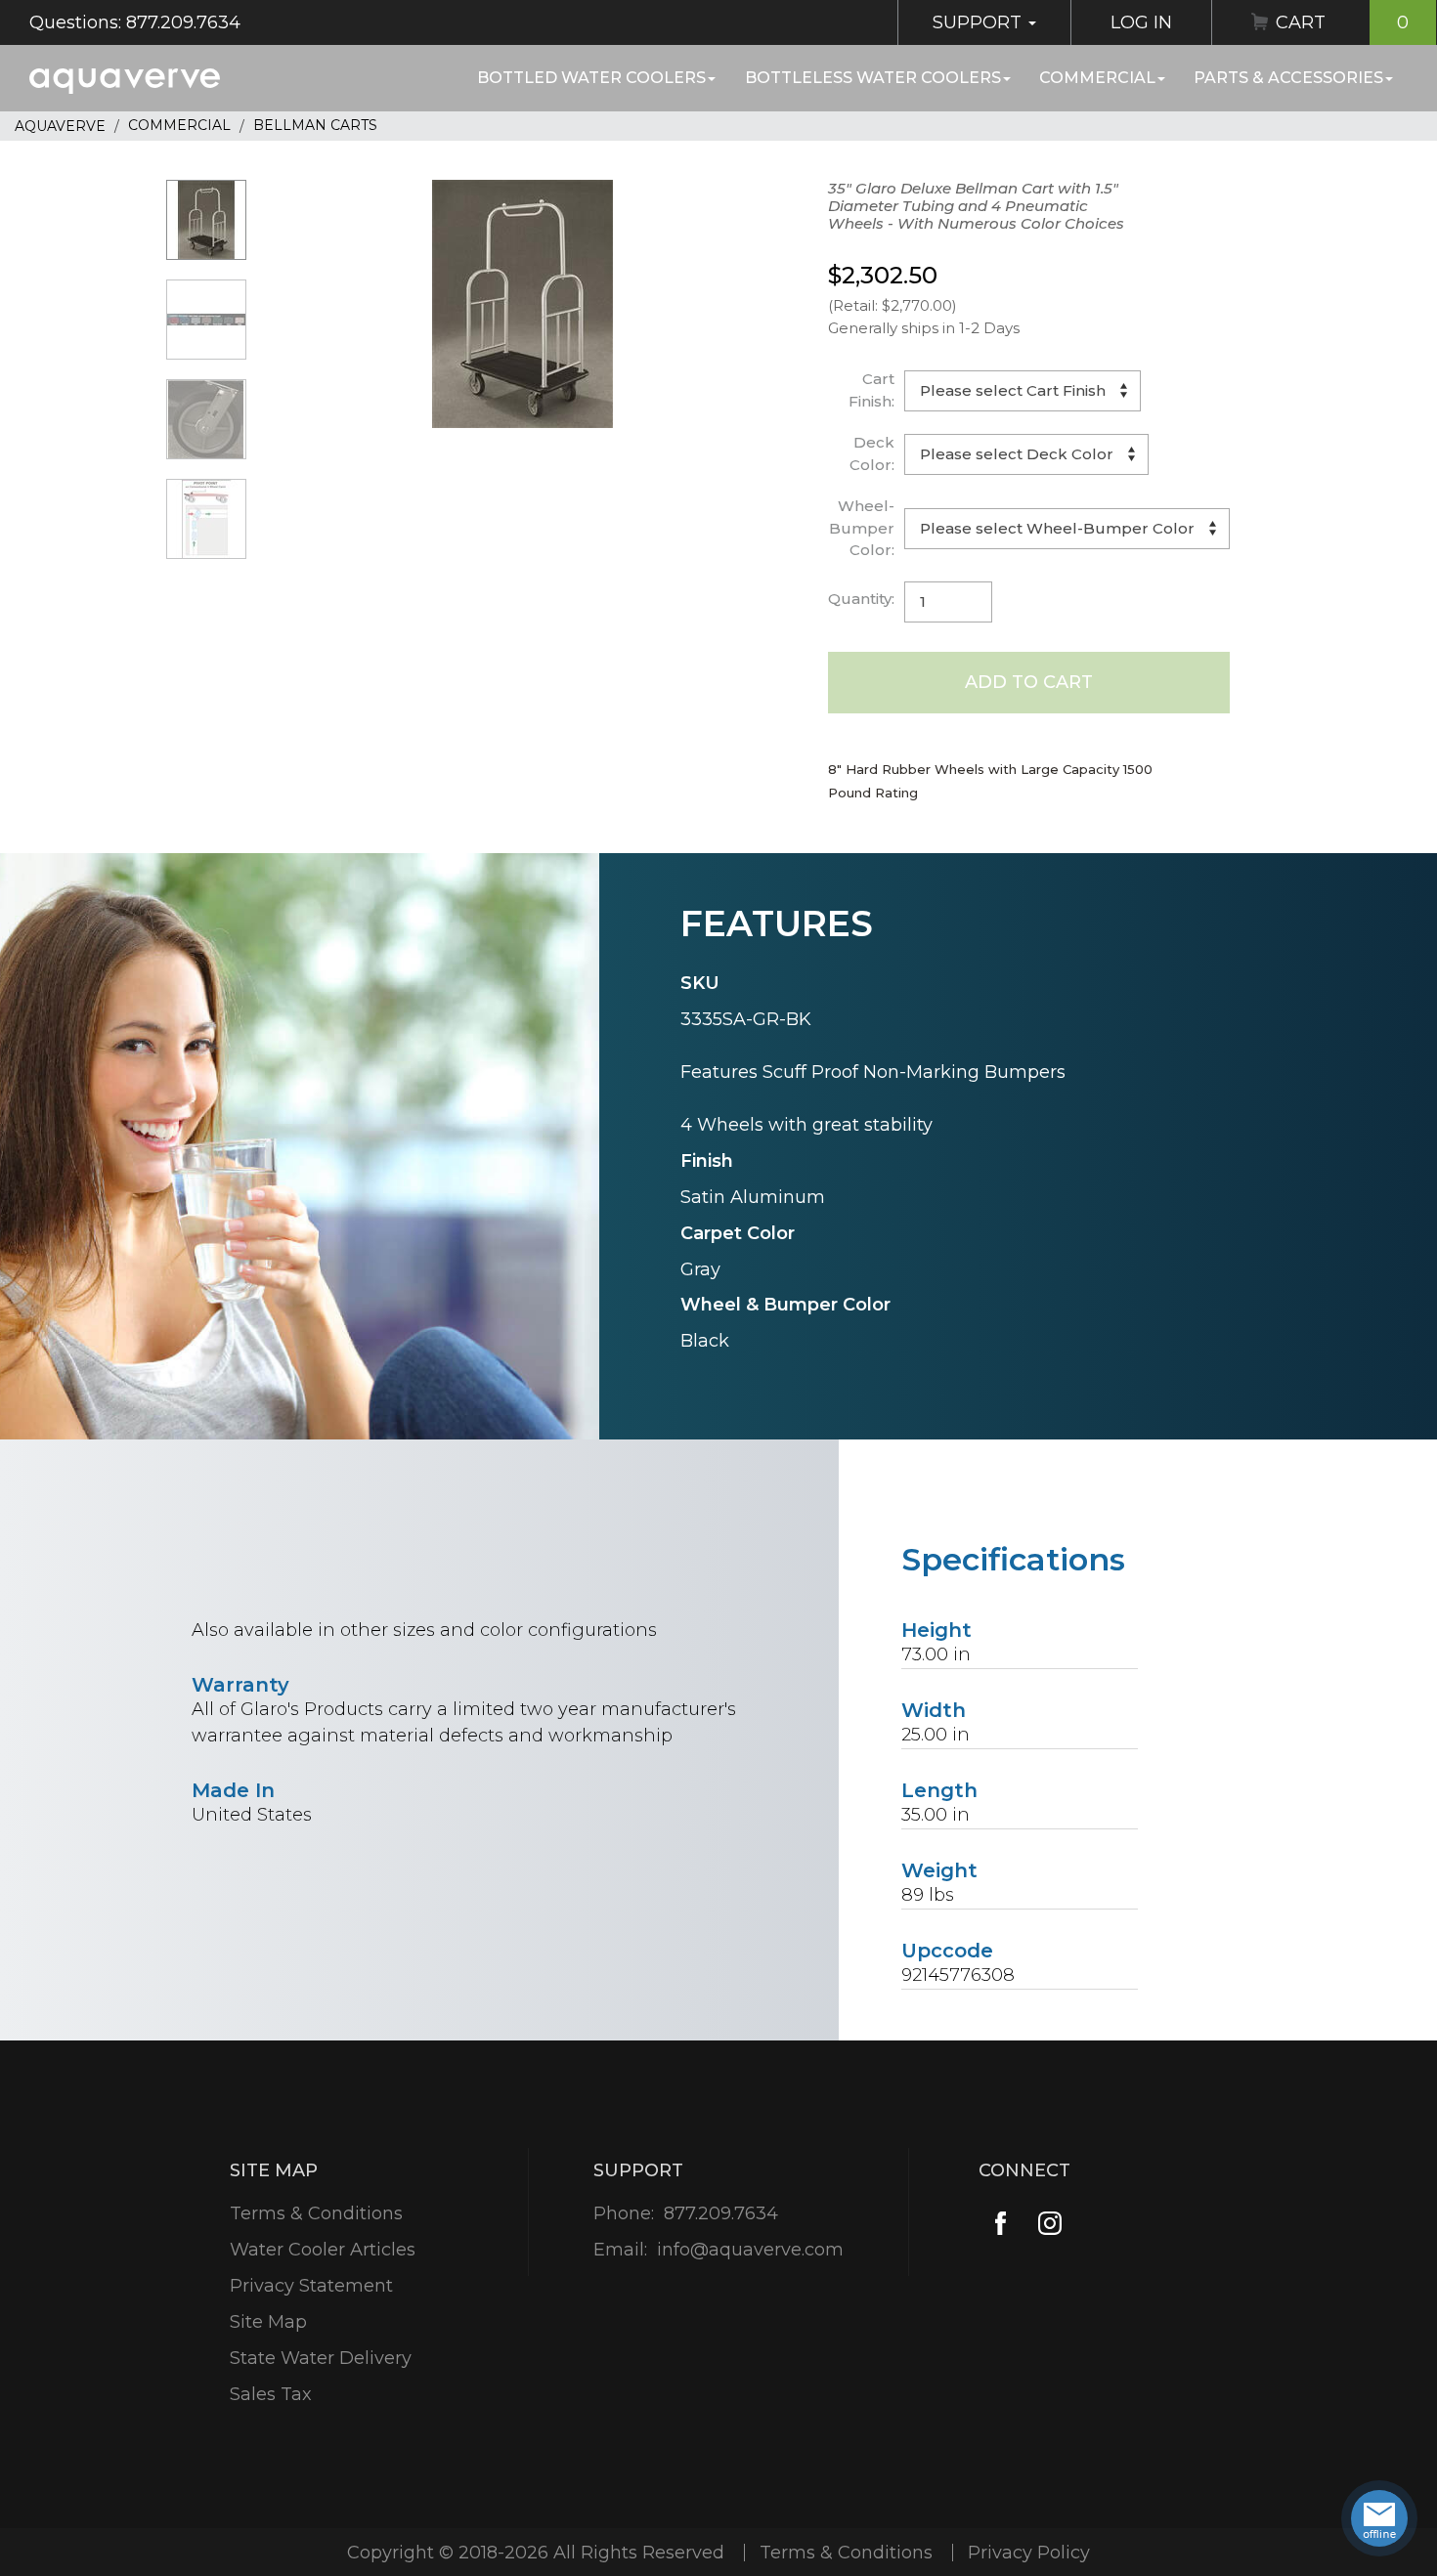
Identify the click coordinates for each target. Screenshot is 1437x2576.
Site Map (268, 2322)
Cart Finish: (871, 390)
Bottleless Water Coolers (873, 78)
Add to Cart (1029, 682)
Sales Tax (271, 2394)
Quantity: (861, 599)
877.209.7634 (721, 2213)
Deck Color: (872, 453)
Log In (1141, 22)
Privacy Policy (1029, 2553)
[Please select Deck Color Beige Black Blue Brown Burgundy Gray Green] (1026, 454)
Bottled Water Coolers (591, 78)
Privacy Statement (311, 2286)
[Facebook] (1001, 2223)
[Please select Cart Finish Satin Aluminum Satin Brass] (1023, 391)
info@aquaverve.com (750, 2250)
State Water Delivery (321, 2358)
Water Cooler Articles (323, 2250)
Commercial (1097, 78)
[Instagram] (1049, 2223)
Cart (1342, 22)
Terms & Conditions (316, 2213)
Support (980, 22)
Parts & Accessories (1288, 78)
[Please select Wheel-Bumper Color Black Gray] (1067, 529)
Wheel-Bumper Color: (862, 528)
